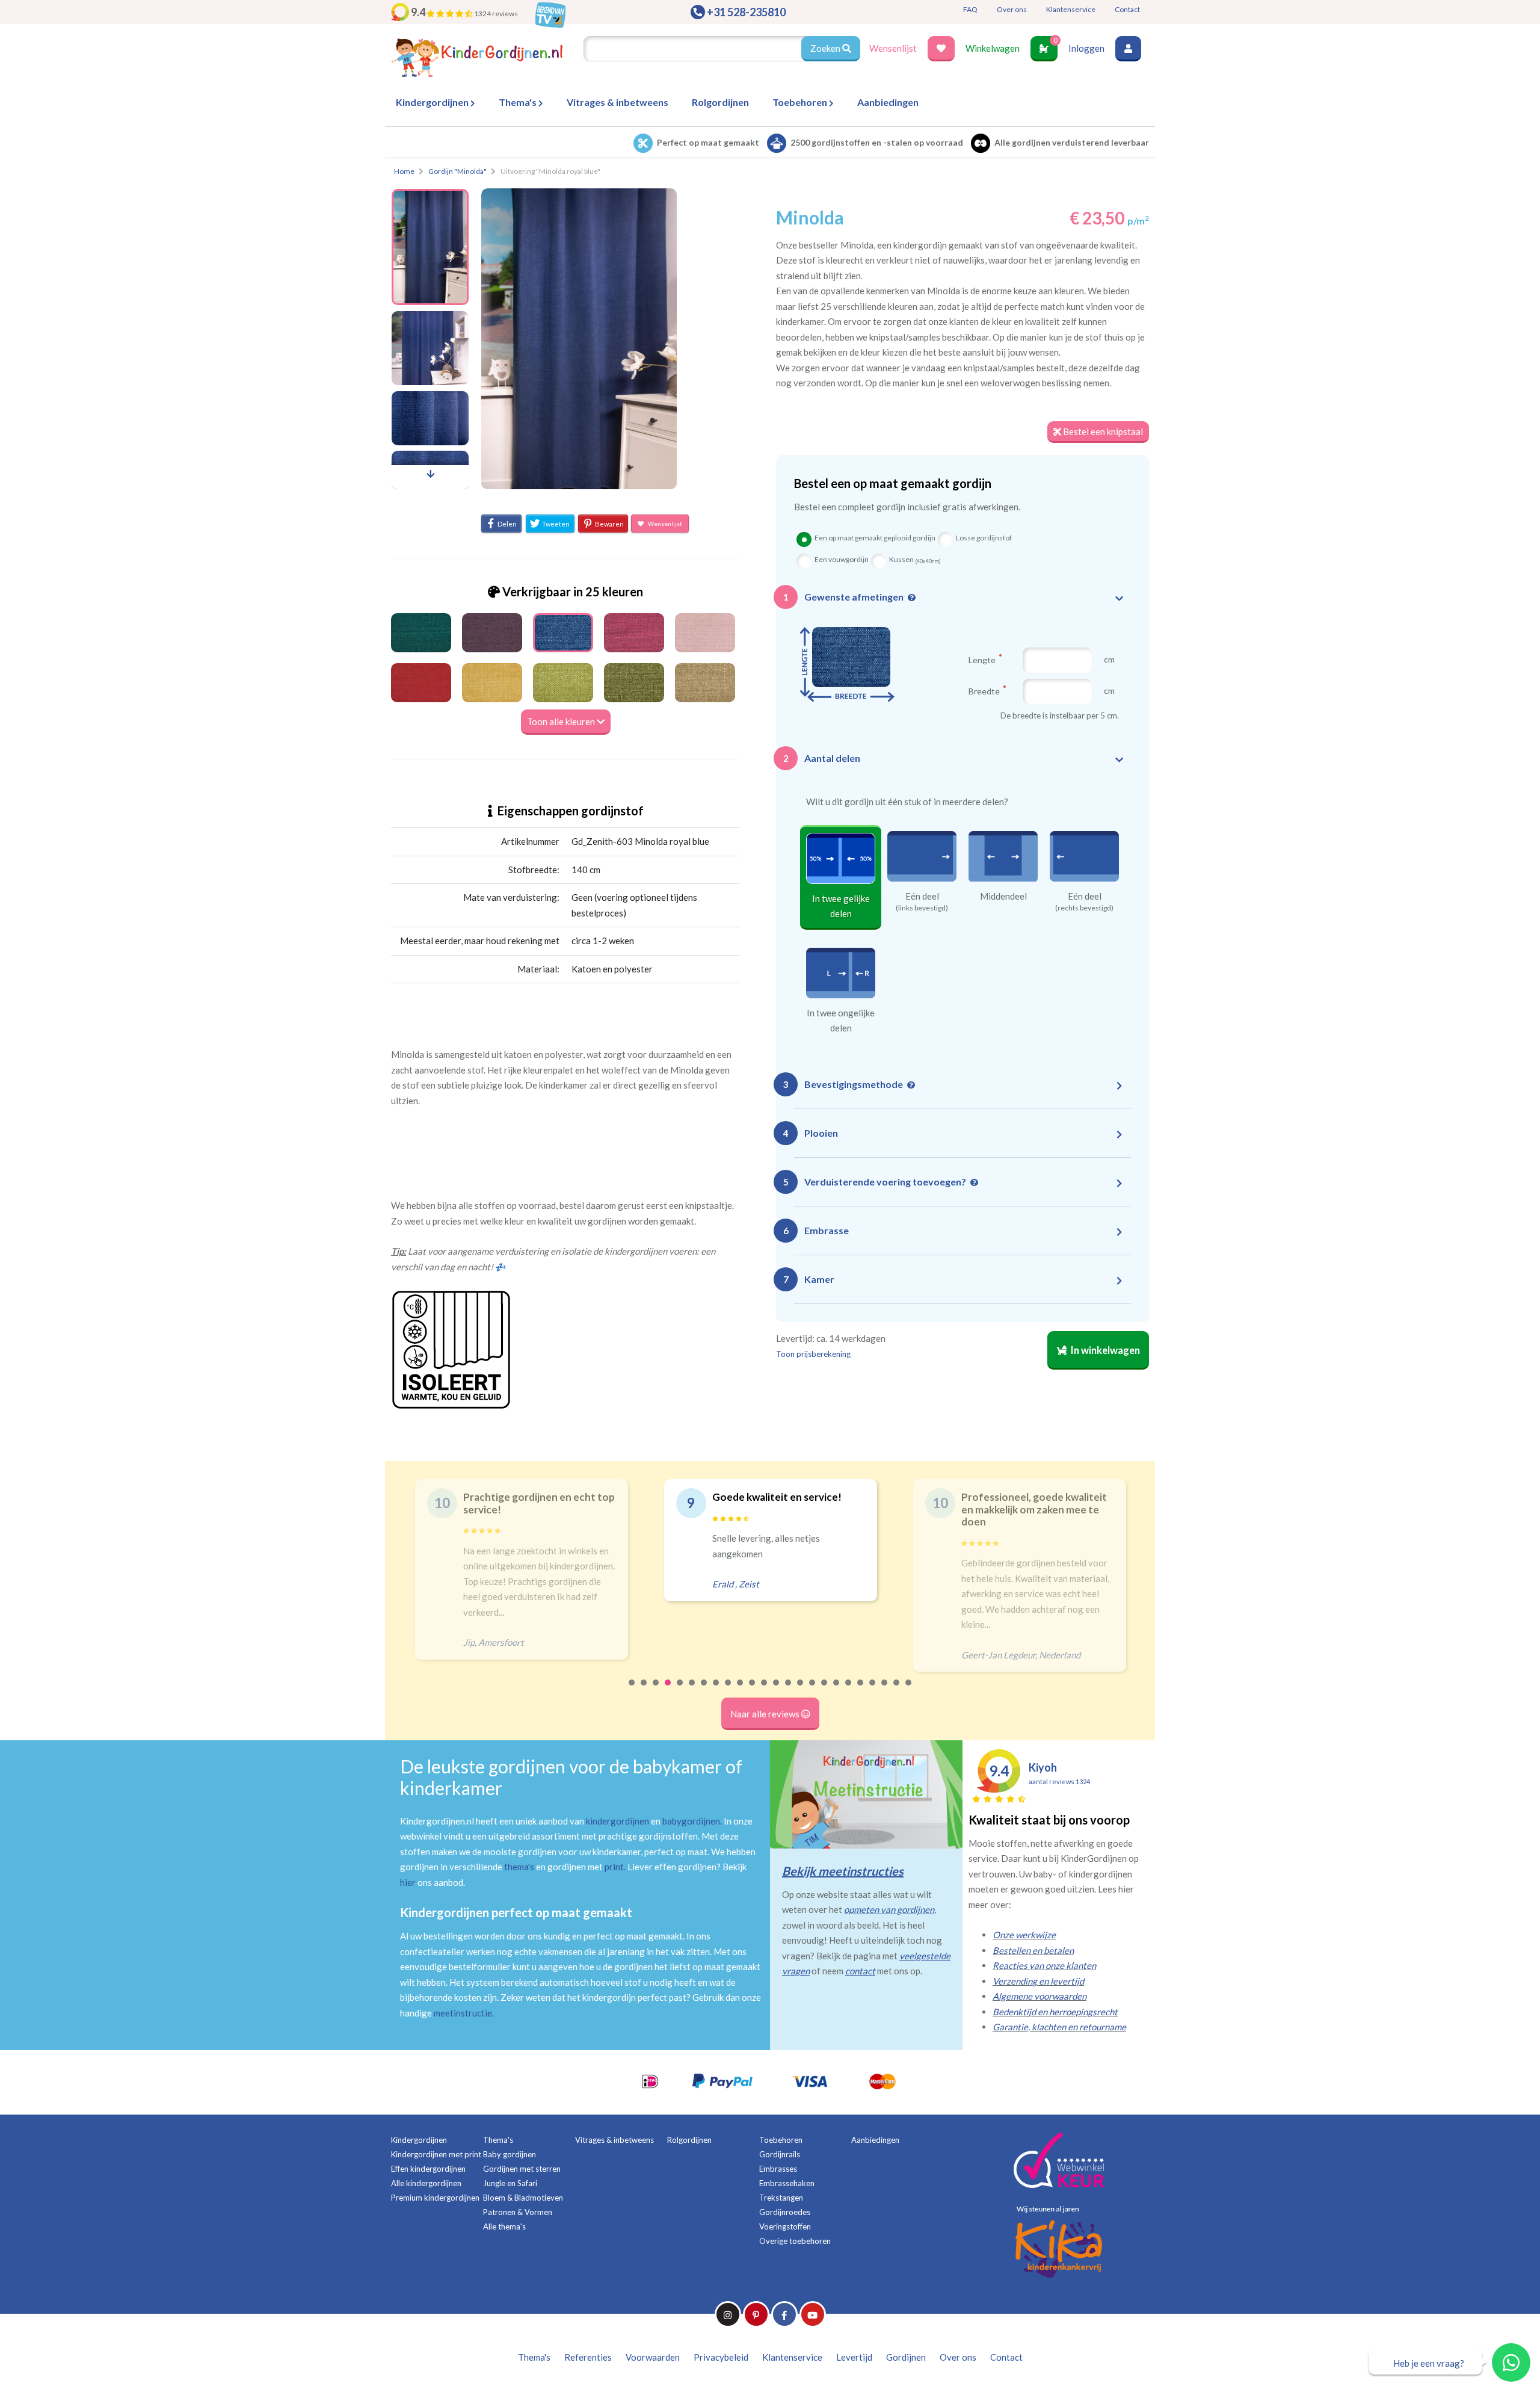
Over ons (1012, 9)
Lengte (983, 660)
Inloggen (1086, 48)
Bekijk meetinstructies (843, 1871)
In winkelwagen (1104, 1350)
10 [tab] (741, 1690)
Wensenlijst (893, 48)
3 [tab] (656, 1690)
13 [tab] (777, 1690)
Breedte (985, 691)
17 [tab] (825, 1690)
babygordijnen (691, 1821)
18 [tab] (837, 1690)
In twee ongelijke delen (841, 1021)
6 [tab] (692, 1690)
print (614, 1867)
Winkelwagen (993, 48)
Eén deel (922, 896)
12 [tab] (765, 1690)
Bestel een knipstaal (1102, 431)
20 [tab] (861, 1690)
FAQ (970, 9)
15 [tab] (801, 1690)
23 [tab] (897, 1690)
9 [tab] (728, 1690)
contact (860, 1971)
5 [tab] (680, 1690)
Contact (1127, 9)
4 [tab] (668, 1690)
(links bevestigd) (922, 908)
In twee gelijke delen (841, 906)
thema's (519, 1867)
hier (408, 1882)
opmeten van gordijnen (889, 1909)
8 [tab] (716, 1690)
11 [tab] (753, 1690)
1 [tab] (632, 1690)
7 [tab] (704, 1690)
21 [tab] (873, 1690)
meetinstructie (463, 2013)
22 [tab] (885, 1690)
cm (1109, 659)
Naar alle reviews (766, 1714)
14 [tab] (789, 1690)
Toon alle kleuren (562, 722)
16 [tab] (813, 1690)
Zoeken (826, 48)
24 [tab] (909, 1690)
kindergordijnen (618, 1821)
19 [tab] (849, 1690)
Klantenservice (1071, 9)
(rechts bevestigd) (1084, 908)
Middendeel (1003, 896)
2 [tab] (644, 1690)
